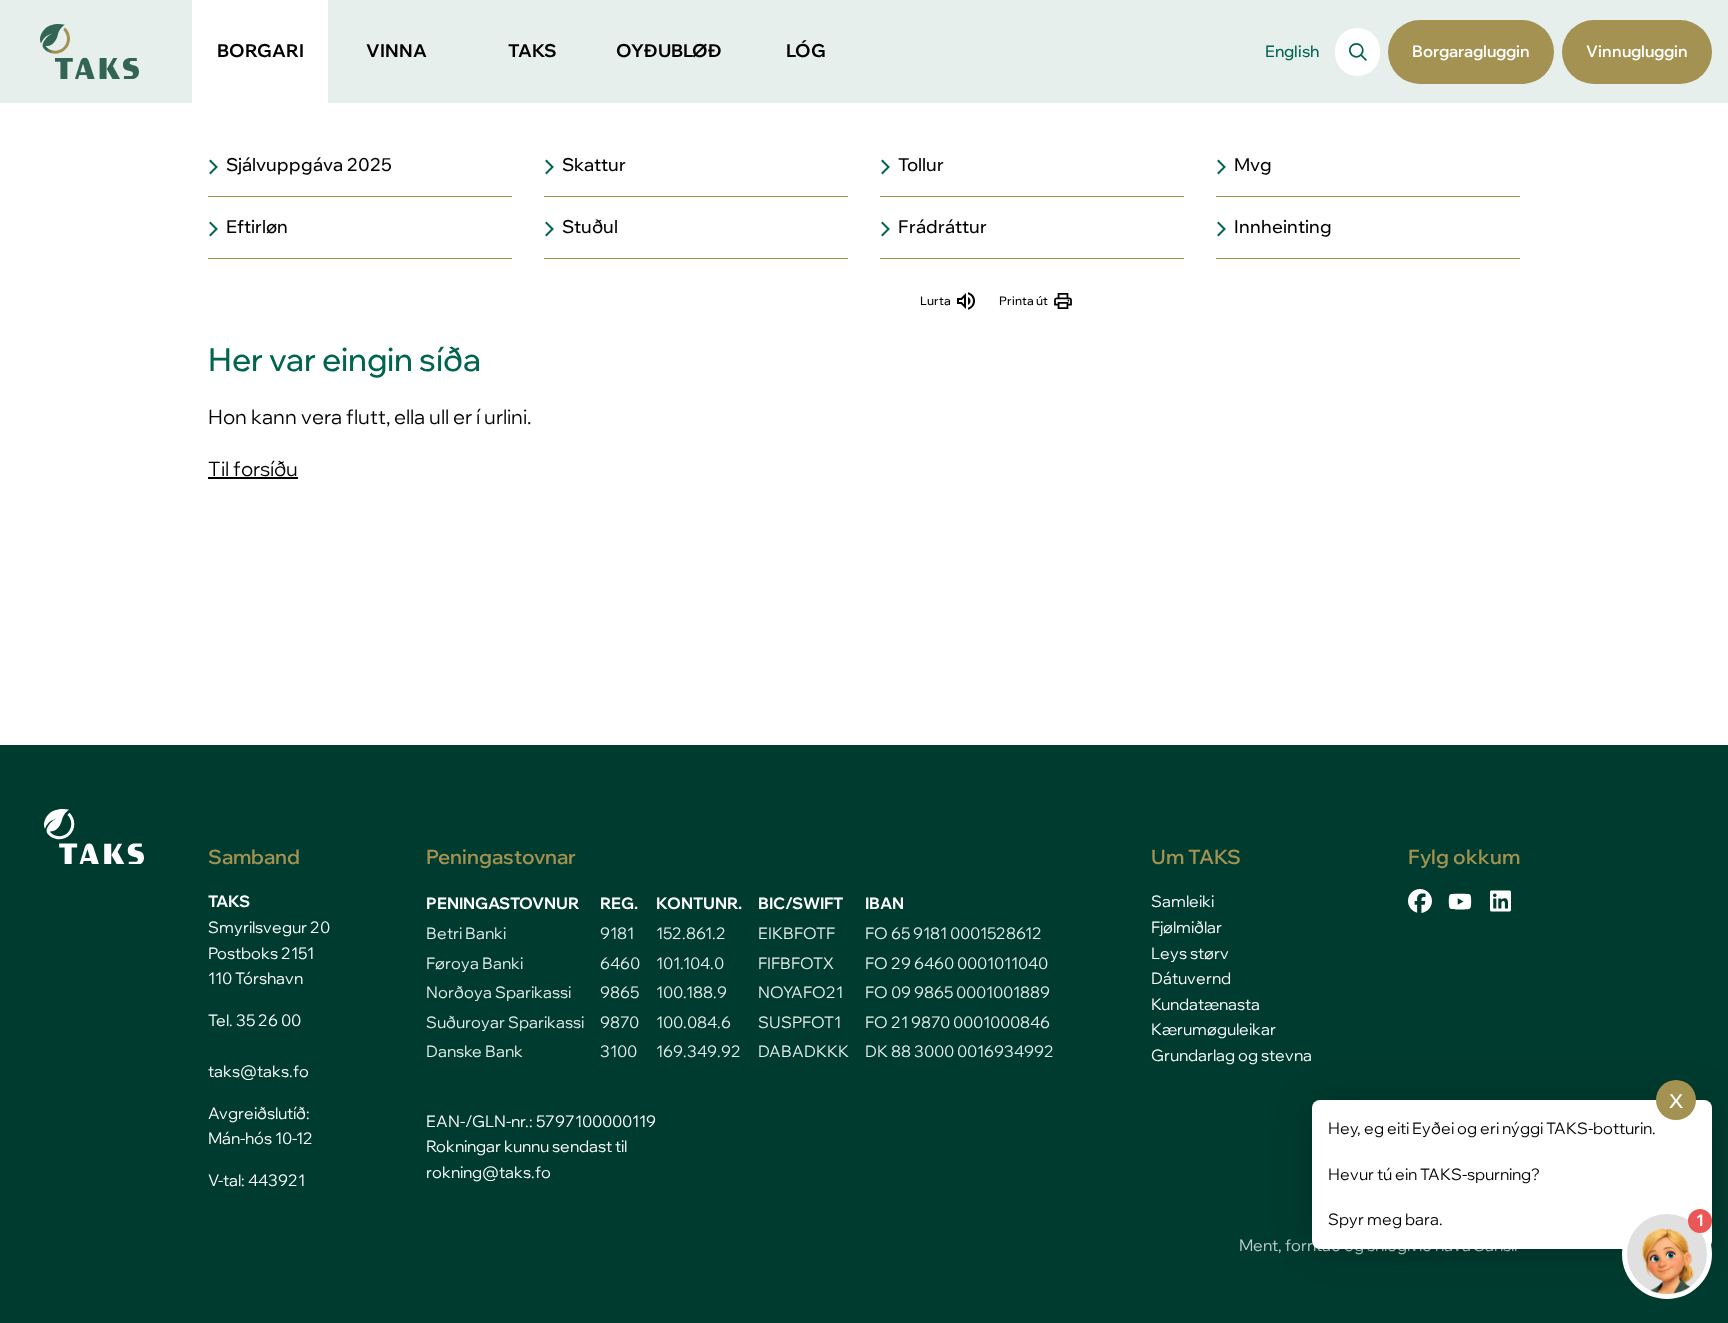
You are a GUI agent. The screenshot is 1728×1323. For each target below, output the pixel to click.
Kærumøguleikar (1213, 1029)
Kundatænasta (1205, 1004)
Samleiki (1182, 901)
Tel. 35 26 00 (254, 1020)
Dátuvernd (1191, 978)
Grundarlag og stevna (1231, 1055)
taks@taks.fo (258, 1071)
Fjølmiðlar (1186, 927)
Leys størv (1190, 953)
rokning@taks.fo (488, 1172)
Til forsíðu (253, 468)
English (1292, 51)
